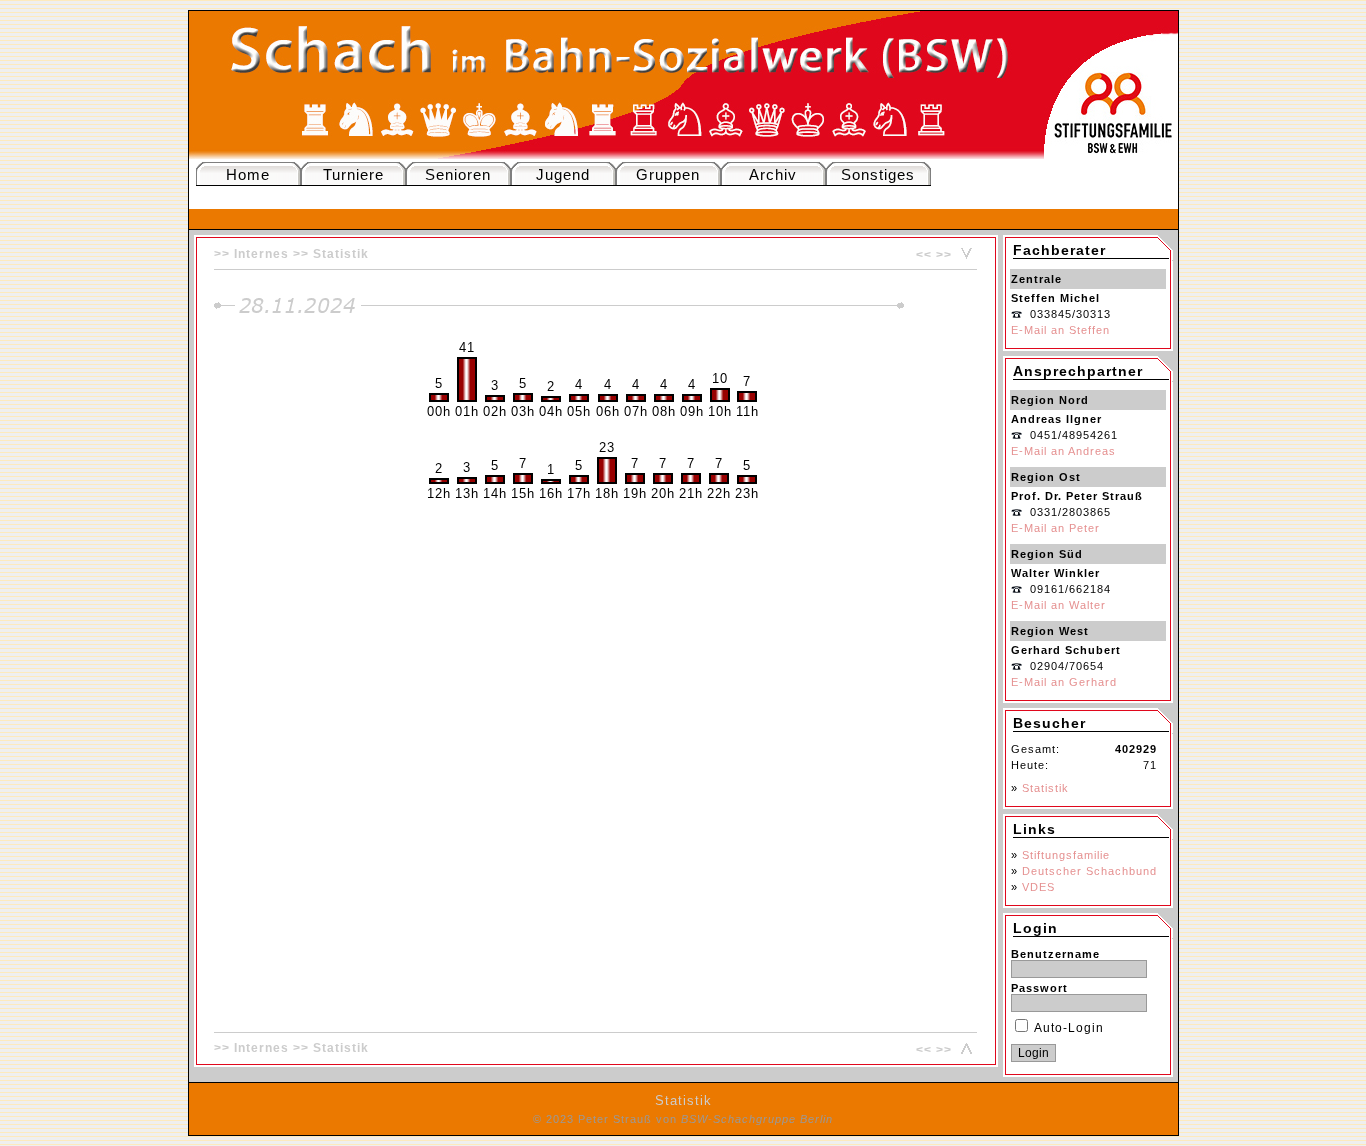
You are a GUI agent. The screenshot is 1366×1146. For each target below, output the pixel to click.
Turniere (353, 174)
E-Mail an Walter (1058, 605)
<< (924, 255)
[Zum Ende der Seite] (964, 255)
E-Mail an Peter (1055, 528)
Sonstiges (878, 174)
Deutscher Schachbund (1089, 871)
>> (944, 255)
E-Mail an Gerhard (1064, 682)
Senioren (458, 174)
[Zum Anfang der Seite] (964, 1050)
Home (248, 174)
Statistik (341, 254)
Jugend (563, 174)
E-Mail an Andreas (1063, 451)
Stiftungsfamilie (1066, 855)
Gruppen (668, 174)
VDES (1038, 887)
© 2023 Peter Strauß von (683, 1119)
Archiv (773, 174)
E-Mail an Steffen (1060, 330)
